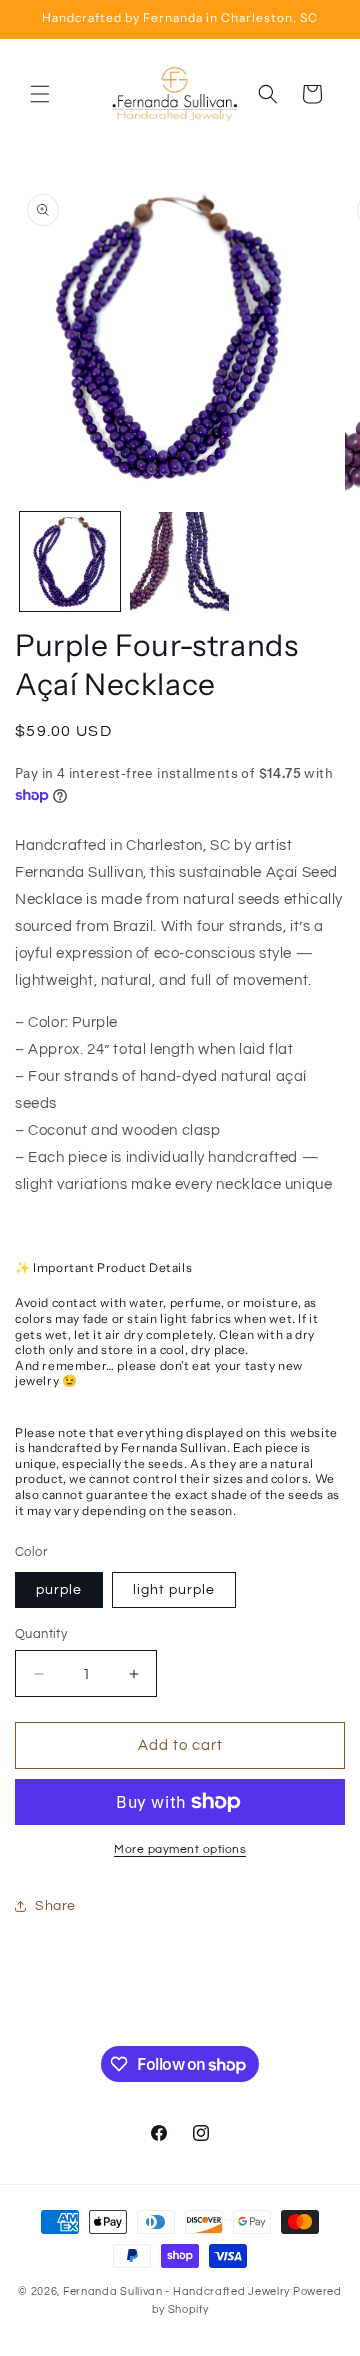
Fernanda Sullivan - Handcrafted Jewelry (176, 2291)
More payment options (180, 1849)
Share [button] (55, 1906)
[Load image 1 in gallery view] (70, 562)
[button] (40, 94)
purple (59, 1590)
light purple (174, 1590)
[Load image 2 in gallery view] (180, 562)
